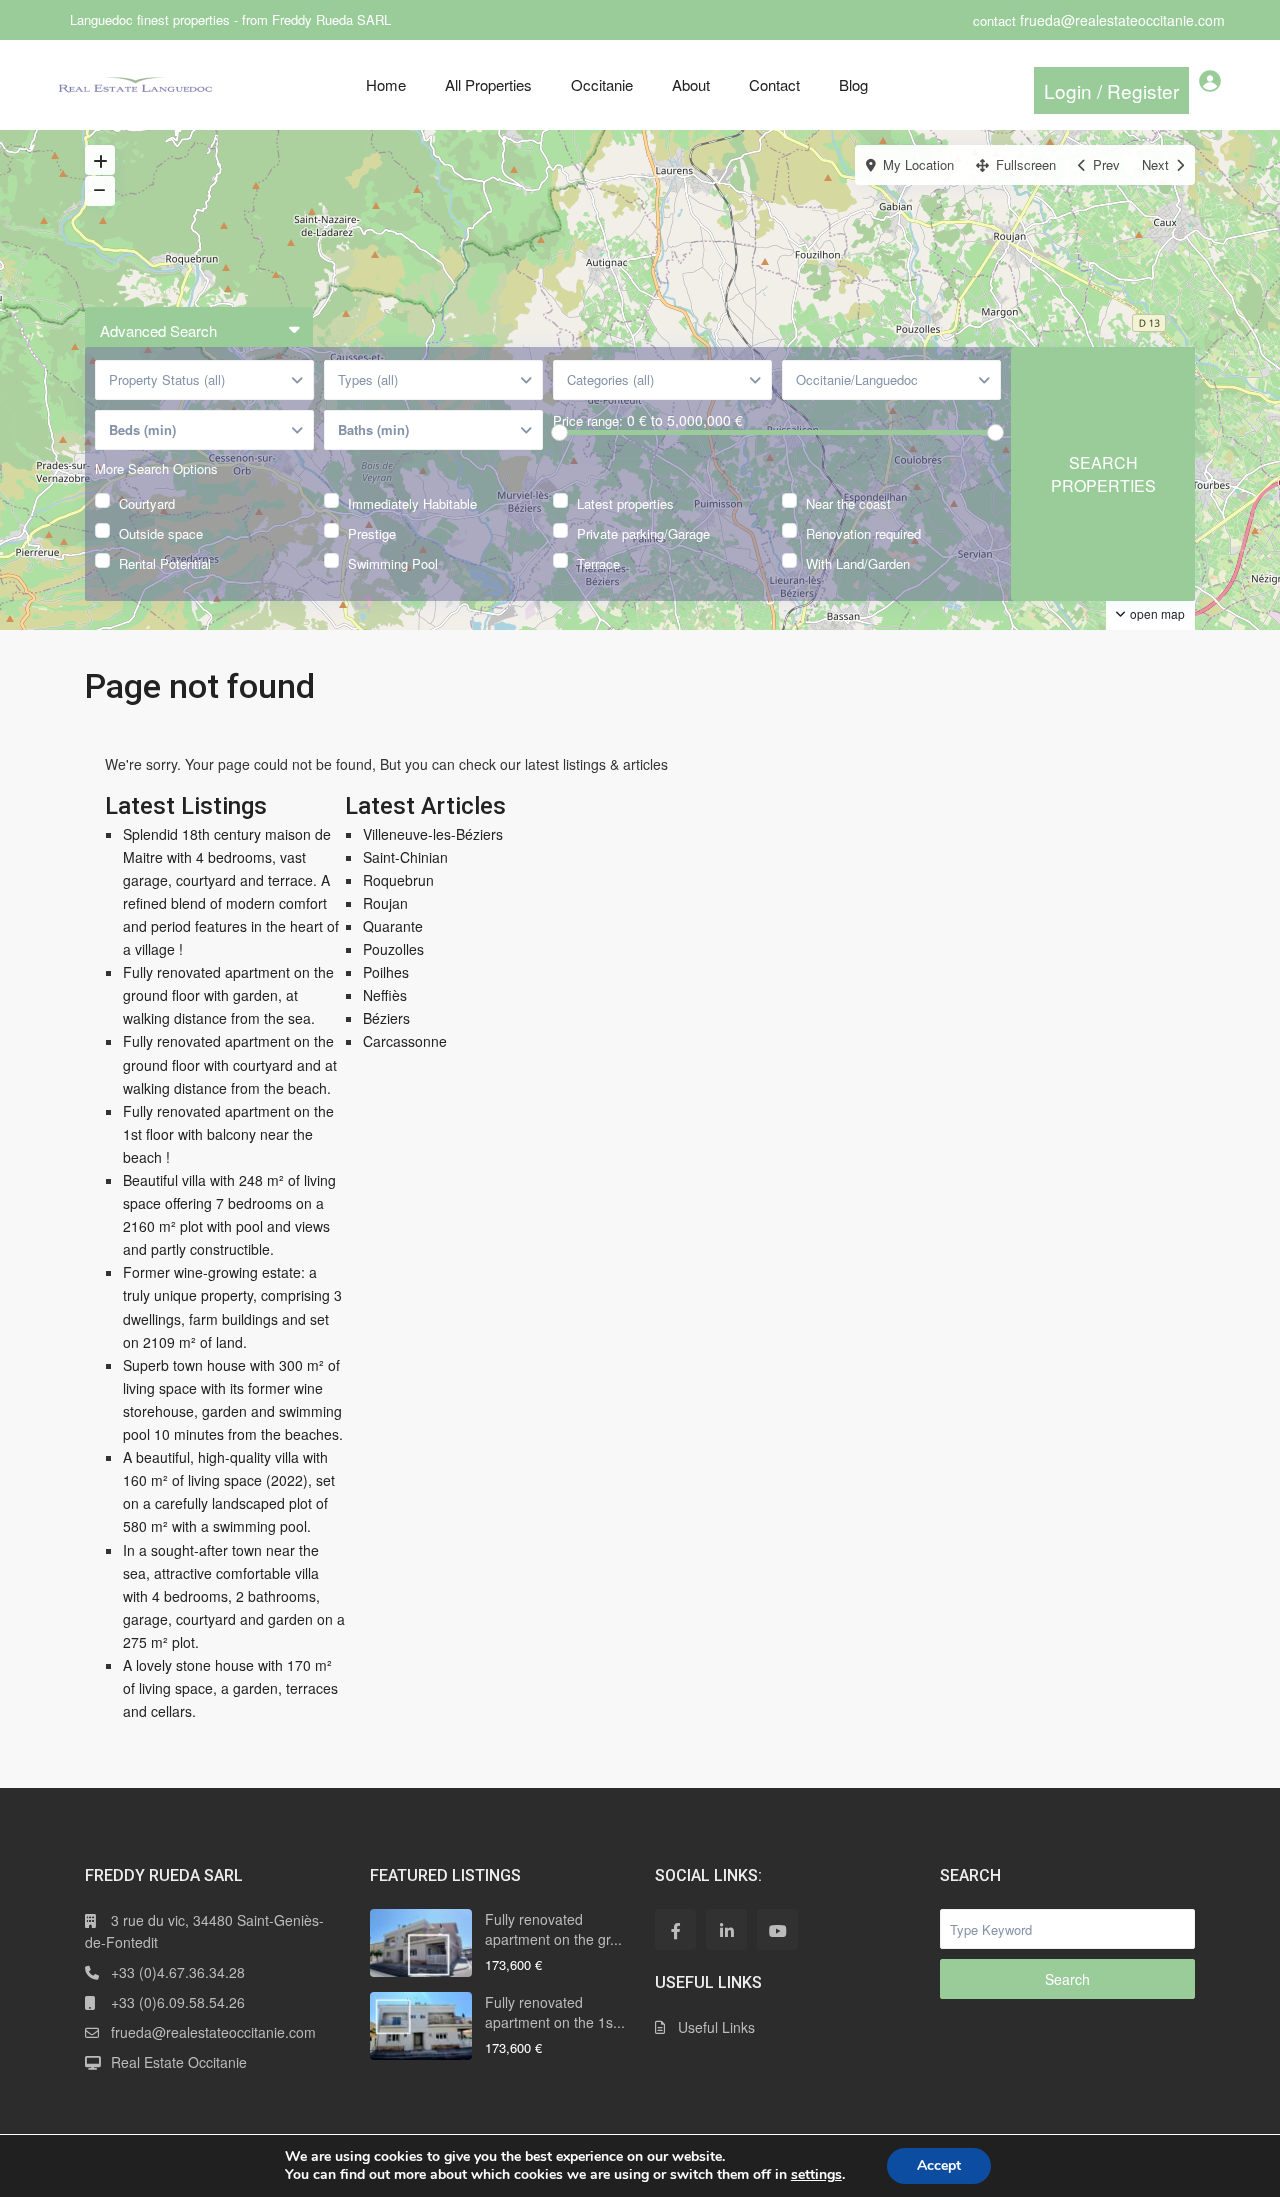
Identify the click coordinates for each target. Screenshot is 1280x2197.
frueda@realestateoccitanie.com (213, 2032)
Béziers (386, 1018)
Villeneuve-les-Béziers (433, 834)
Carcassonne (405, 1041)
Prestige (372, 531)
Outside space (161, 531)
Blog (853, 84)
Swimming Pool (393, 561)
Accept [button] (939, 2165)
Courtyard (147, 501)
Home (386, 84)
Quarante (393, 926)
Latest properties (625, 501)
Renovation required (863, 531)
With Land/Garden (858, 561)
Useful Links (716, 2027)
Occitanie (602, 84)
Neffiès (385, 995)
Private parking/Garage (643, 531)
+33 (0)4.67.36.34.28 (178, 1972)
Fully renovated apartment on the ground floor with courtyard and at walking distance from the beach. (230, 1064)
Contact (774, 84)
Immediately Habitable (412, 501)
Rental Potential (165, 561)
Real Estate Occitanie (179, 2062)
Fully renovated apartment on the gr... (553, 1929)
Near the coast (848, 501)
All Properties (488, 84)
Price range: (588, 421)
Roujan (385, 903)
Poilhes (386, 972)
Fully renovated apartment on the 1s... (555, 2012)
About (691, 84)
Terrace (598, 561)
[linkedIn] (726, 1929)
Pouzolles (393, 949)
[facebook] (675, 1929)
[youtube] (777, 1929)
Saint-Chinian (405, 857)
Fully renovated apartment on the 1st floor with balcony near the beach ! (228, 1134)
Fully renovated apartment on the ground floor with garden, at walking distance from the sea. (228, 995)
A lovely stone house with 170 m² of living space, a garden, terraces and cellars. (230, 1688)
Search (1067, 1979)
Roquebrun (398, 880)
